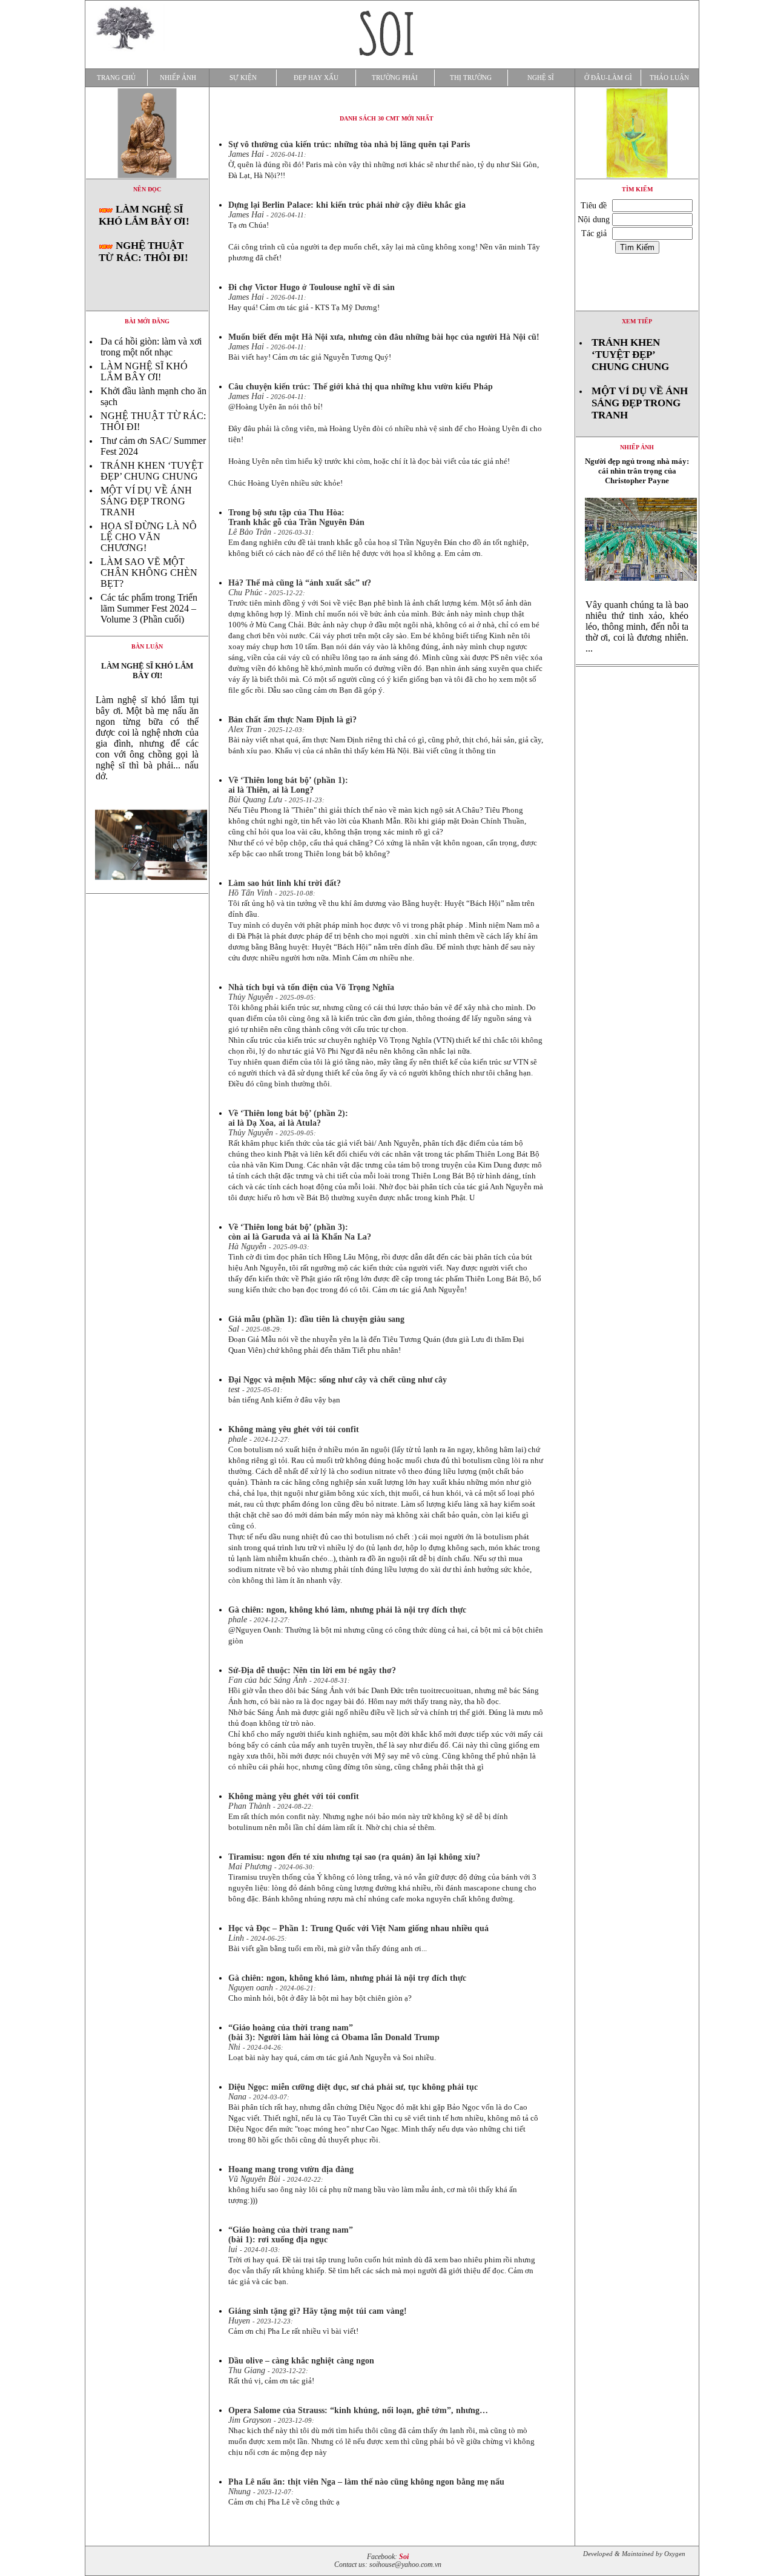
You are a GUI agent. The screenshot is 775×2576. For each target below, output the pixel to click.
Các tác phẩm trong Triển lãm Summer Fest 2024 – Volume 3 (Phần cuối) (149, 608)
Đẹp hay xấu (316, 78)
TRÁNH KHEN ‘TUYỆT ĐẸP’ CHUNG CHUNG (152, 471)
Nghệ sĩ (541, 78)
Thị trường (471, 78)
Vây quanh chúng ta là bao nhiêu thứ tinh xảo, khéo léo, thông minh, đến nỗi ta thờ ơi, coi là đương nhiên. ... (637, 626)
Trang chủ (116, 78)
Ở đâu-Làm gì (608, 78)
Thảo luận (669, 78)
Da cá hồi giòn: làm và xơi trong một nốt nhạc (151, 347)
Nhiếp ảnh (178, 78)
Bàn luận (147, 646)
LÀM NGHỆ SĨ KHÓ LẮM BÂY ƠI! (144, 215)
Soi (404, 2557)
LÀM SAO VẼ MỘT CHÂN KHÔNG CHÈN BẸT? (149, 573)
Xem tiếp (637, 321)
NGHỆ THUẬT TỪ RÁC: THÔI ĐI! (143, 252)
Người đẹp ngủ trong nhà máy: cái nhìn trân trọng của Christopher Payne (637, 471)
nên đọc (147, 189)
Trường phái (395, 78)
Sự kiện (243, 78)
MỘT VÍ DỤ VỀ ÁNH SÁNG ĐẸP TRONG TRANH (146, 501)
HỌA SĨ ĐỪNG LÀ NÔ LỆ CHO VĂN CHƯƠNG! (149, 537)
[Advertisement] (637, 851)
